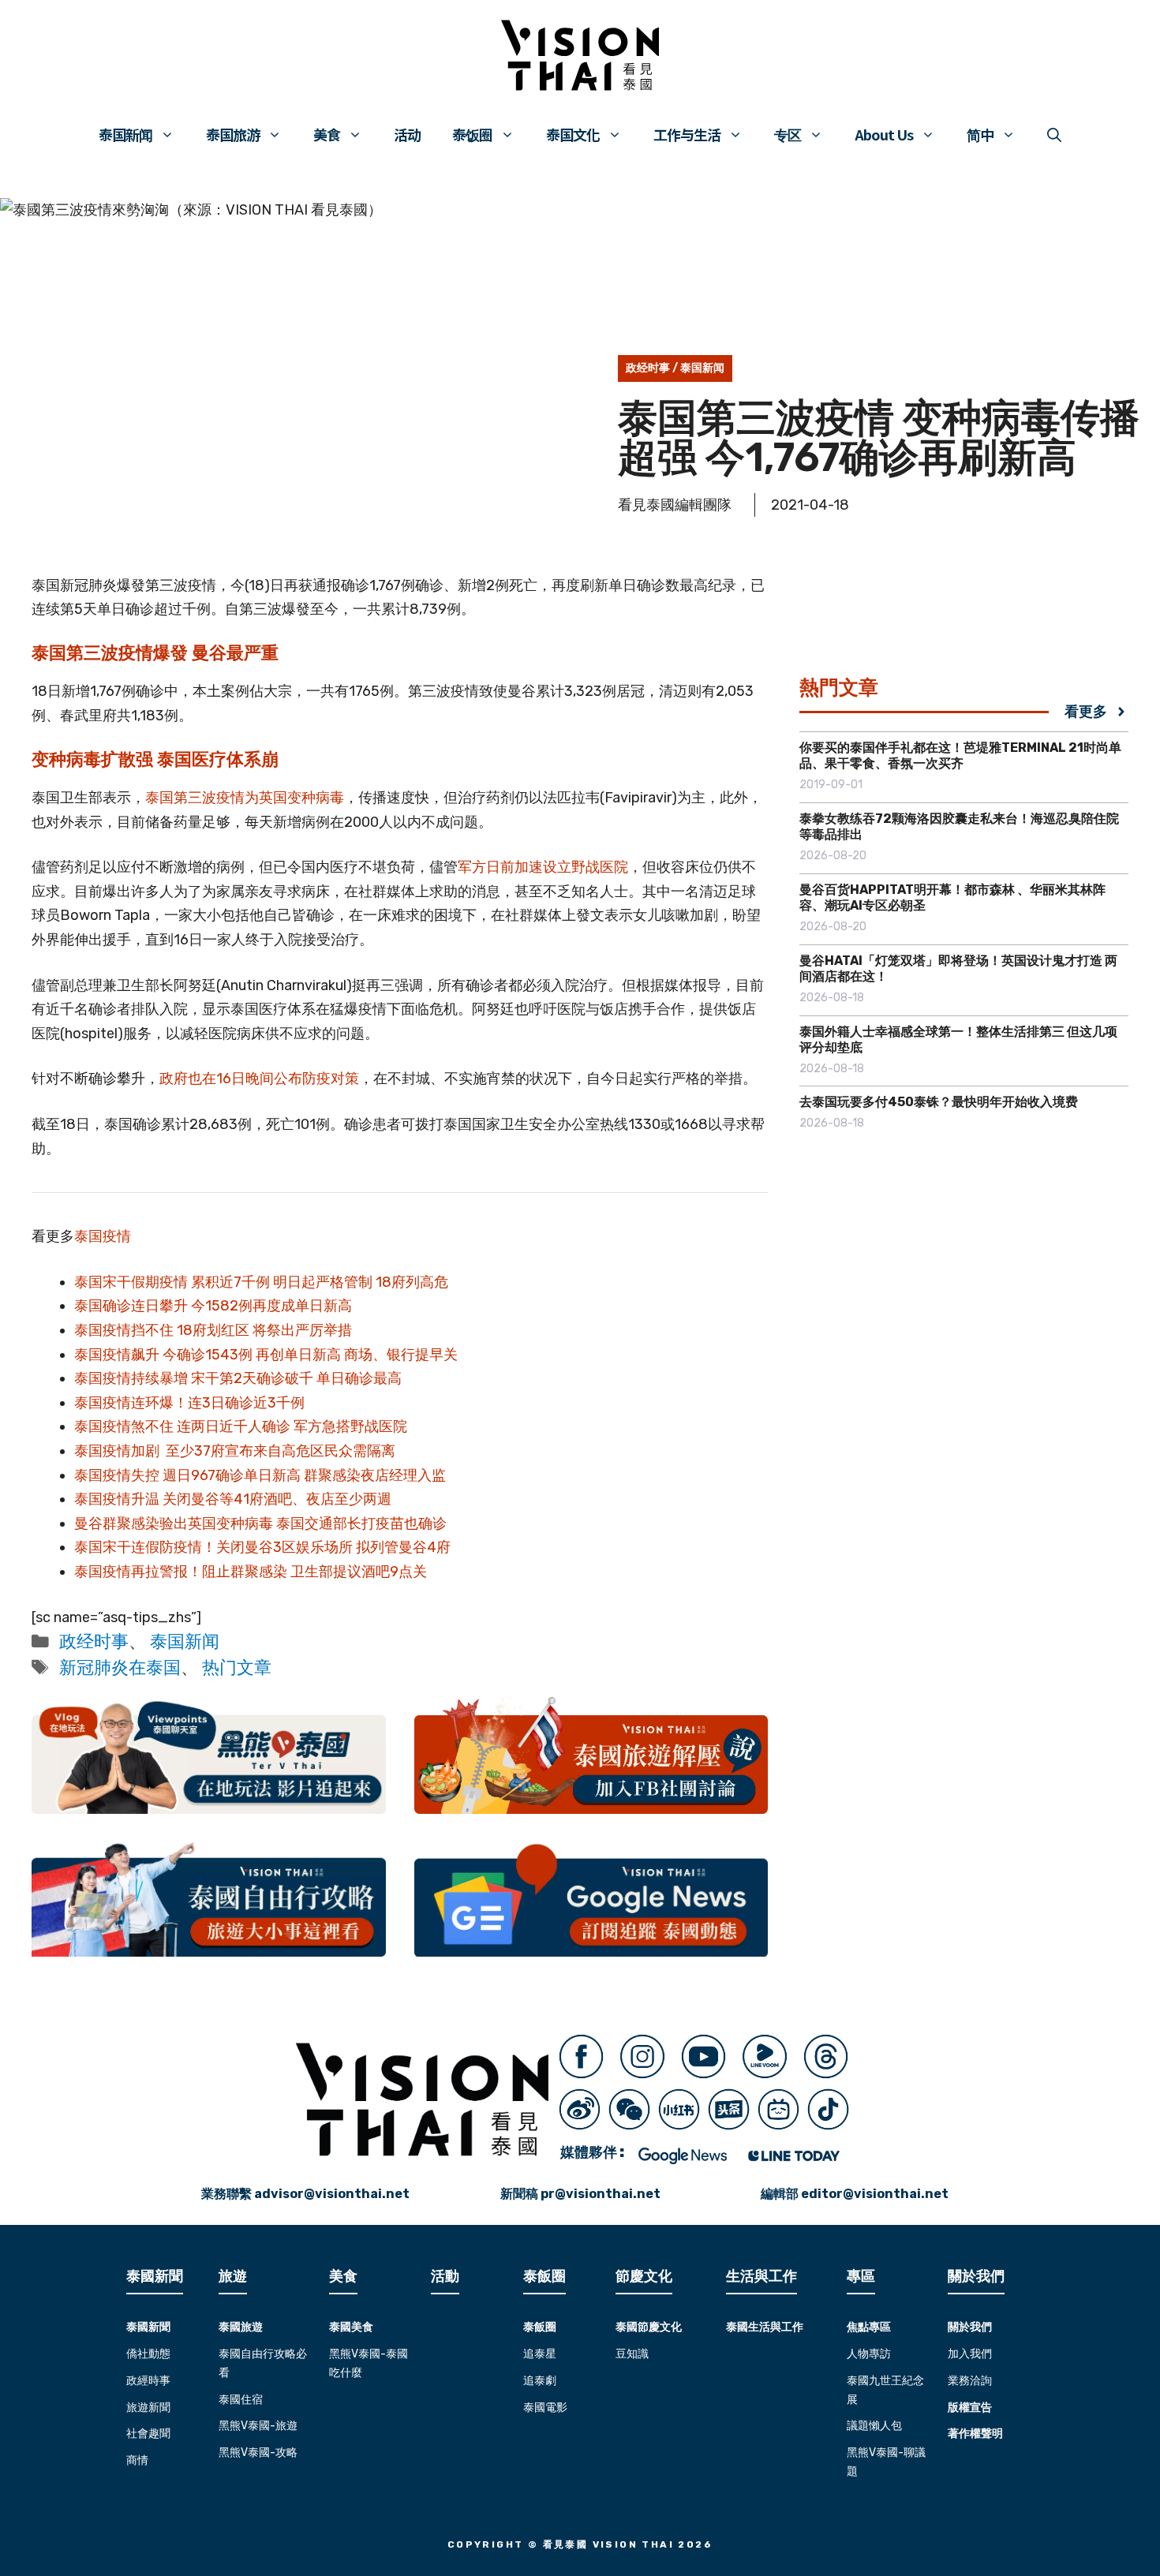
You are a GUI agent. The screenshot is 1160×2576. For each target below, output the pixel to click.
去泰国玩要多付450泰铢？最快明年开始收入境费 (939, 1102)
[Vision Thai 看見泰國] (580, 55)
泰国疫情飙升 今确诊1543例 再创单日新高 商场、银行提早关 (266, 1355)
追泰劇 (540, 2381)
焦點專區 (869, 2327)
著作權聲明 (975, 2434)
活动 (407, 134)
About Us (884, 134)
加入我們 (970, 2354)
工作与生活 (687, 134)
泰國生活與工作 (765, 2327)
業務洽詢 (970, 2381)
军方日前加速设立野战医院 (543, 867)
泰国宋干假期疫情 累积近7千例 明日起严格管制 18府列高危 (261, 1282)
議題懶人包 (874, 2426)
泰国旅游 (233, 134)
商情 (137, 2460)
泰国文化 (573, 134)
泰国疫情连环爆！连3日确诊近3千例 (189, 1403)
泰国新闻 (125, 134)
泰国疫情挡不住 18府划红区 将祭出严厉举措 (213, 1330)
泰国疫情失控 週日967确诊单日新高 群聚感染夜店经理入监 (260, 1475)
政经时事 (648, 368)
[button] (1054, 134)
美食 (327, 134)
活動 (445, 2276)
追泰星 (540, 2354)
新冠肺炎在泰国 (120, 1667)
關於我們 (970, 2327)
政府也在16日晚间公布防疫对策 (259, 1079)
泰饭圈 (472, 134)
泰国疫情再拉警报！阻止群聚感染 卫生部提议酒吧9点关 (251, 1572)
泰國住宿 (241, 2400)
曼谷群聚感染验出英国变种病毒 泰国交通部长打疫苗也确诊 (260, 1524)
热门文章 (237, 1667)
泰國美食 (351, 2327)
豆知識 (632, 2354)
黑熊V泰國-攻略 (258, 2453)
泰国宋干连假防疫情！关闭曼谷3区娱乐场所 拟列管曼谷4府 (262, 1547)
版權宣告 (970, 2408)
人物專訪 (869, 2354)
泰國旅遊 (241, 2327)
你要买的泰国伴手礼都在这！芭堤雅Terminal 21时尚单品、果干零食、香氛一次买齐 (960, 755)
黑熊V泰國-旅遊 (258, 2426)
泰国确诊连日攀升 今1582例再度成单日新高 (213, 1306)
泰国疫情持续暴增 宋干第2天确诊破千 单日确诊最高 (238, 1378)
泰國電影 (545, 2408)
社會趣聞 (148, 2434)
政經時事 (148, 2381)
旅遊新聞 (148, 2408)
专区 (788, 134)
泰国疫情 (103, 1236)
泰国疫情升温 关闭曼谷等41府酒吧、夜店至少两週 (233, 1499)
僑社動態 (148, 2354)
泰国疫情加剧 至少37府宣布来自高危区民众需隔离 (235, 1451)
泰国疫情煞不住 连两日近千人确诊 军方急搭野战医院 (241, 1426)
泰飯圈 (540, 2327)
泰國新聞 (148, 2327)
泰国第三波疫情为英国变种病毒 (245, 798)
